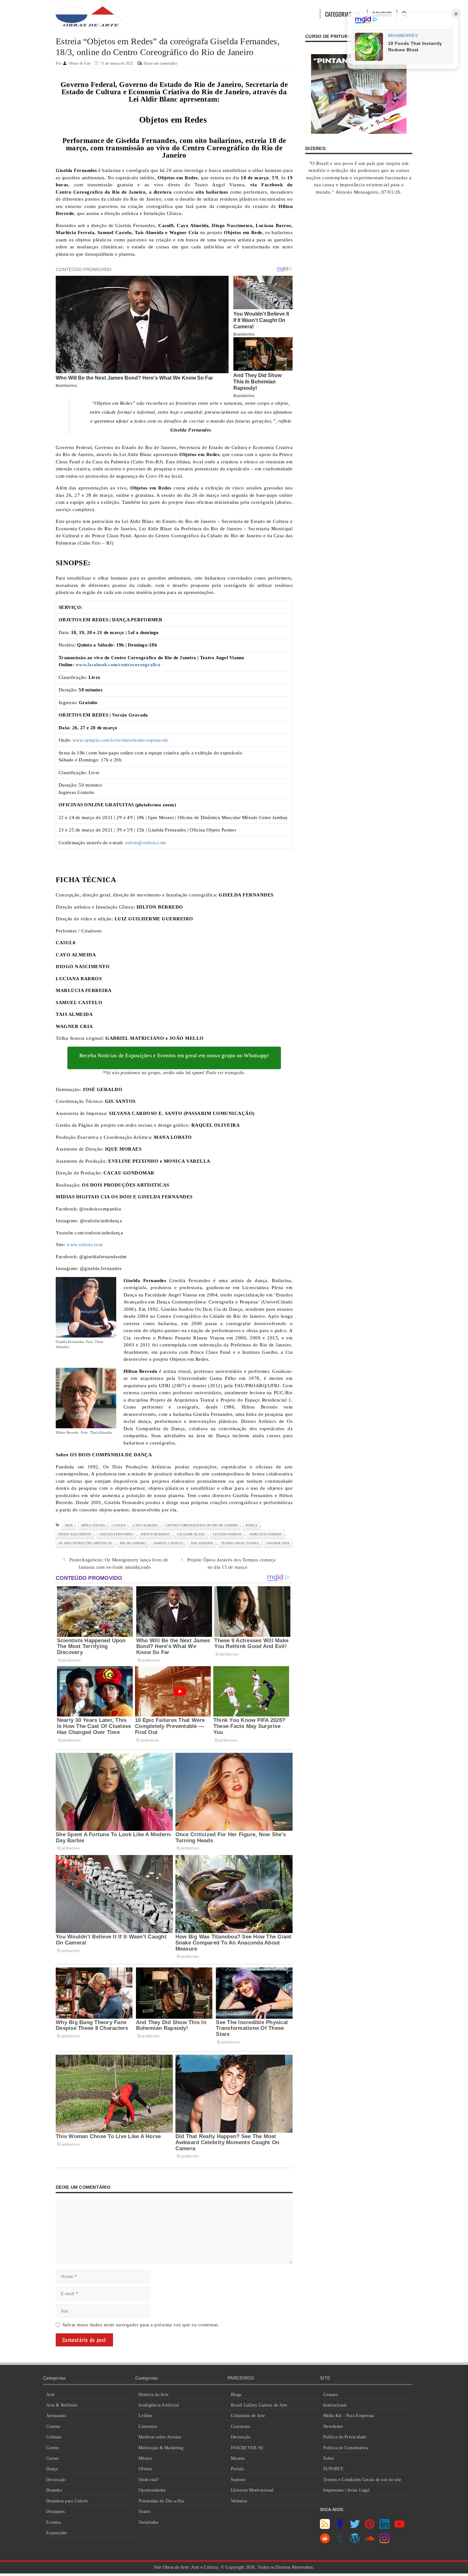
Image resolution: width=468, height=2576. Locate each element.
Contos (53, 2448)
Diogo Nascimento (75, 1534)
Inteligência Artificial (159, 2405)
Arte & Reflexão (62, 2405)
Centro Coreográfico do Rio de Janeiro (202, 1525)
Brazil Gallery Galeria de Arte (259, 2405)
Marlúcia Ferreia (266, 1534)
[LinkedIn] (384, 2527)
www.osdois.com (85, 1245)
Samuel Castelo (168, 1543)
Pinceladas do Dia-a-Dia (161, 2501)
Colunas (54, 2437)
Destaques (55, 2512)
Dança (52, 2469)
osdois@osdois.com (145, 843)
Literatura (148, 2426)
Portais (237, 2469)
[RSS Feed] (325, 2527)
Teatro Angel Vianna (240, 1543)
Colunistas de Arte (248, 2416)
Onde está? (149, 2480)
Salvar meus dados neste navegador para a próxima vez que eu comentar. (141, 2325)
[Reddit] (325, 2542)
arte (69, 1525)
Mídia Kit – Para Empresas (348, 2416)
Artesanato (56, 2416)
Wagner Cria (278, 1543)
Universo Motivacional (252, 2490)
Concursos (240, 2426)
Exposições (57, 2533)
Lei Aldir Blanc (191, 1534)
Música (145, 2458)
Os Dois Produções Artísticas (85, 1543)
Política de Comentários (346, 2448)
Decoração (56, 2480)
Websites (239, 2501)
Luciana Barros (227, 1534)
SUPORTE (333, 2469)
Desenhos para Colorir (67, 2501)
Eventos (54, 2522)
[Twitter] (355, 2527)
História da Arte (153, 2395)
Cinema (53, 2426)
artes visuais (93, 1525)
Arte (50, 2395)
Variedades (149, 2522)
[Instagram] (384, 2542)
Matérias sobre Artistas (160, 2437)
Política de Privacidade (345, 2437)
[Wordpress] (355, 2542)
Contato (330, 2395)
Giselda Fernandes (116, 1534)
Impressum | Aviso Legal (346, 2490)
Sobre (329, 2458)
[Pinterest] (369, 2527)
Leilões (145, 2416)
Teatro (145, 2512)
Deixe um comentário (160, 63)
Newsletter (333, 2426)
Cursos (53, 2458)
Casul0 (119, 1525)
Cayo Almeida (145, 1525)
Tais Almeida (202, 1543)
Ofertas (145, 2469)
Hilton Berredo (155, 1534)
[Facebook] (340, 2527)
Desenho (54, 2490)
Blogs (236, 2395)
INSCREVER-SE (247, 2448)
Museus (238, 2458)
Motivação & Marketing (161, 2448)
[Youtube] (399, 2527)
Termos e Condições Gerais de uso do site (362, 2480)
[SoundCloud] (369, 2542)
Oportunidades (152, 2490)
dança (252, 1525)
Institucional (335, 2405)
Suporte (238, 2480)
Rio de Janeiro (133, 1543)
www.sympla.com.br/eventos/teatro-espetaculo (121, 740)
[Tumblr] (340, 2542)
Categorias (339, 14)
